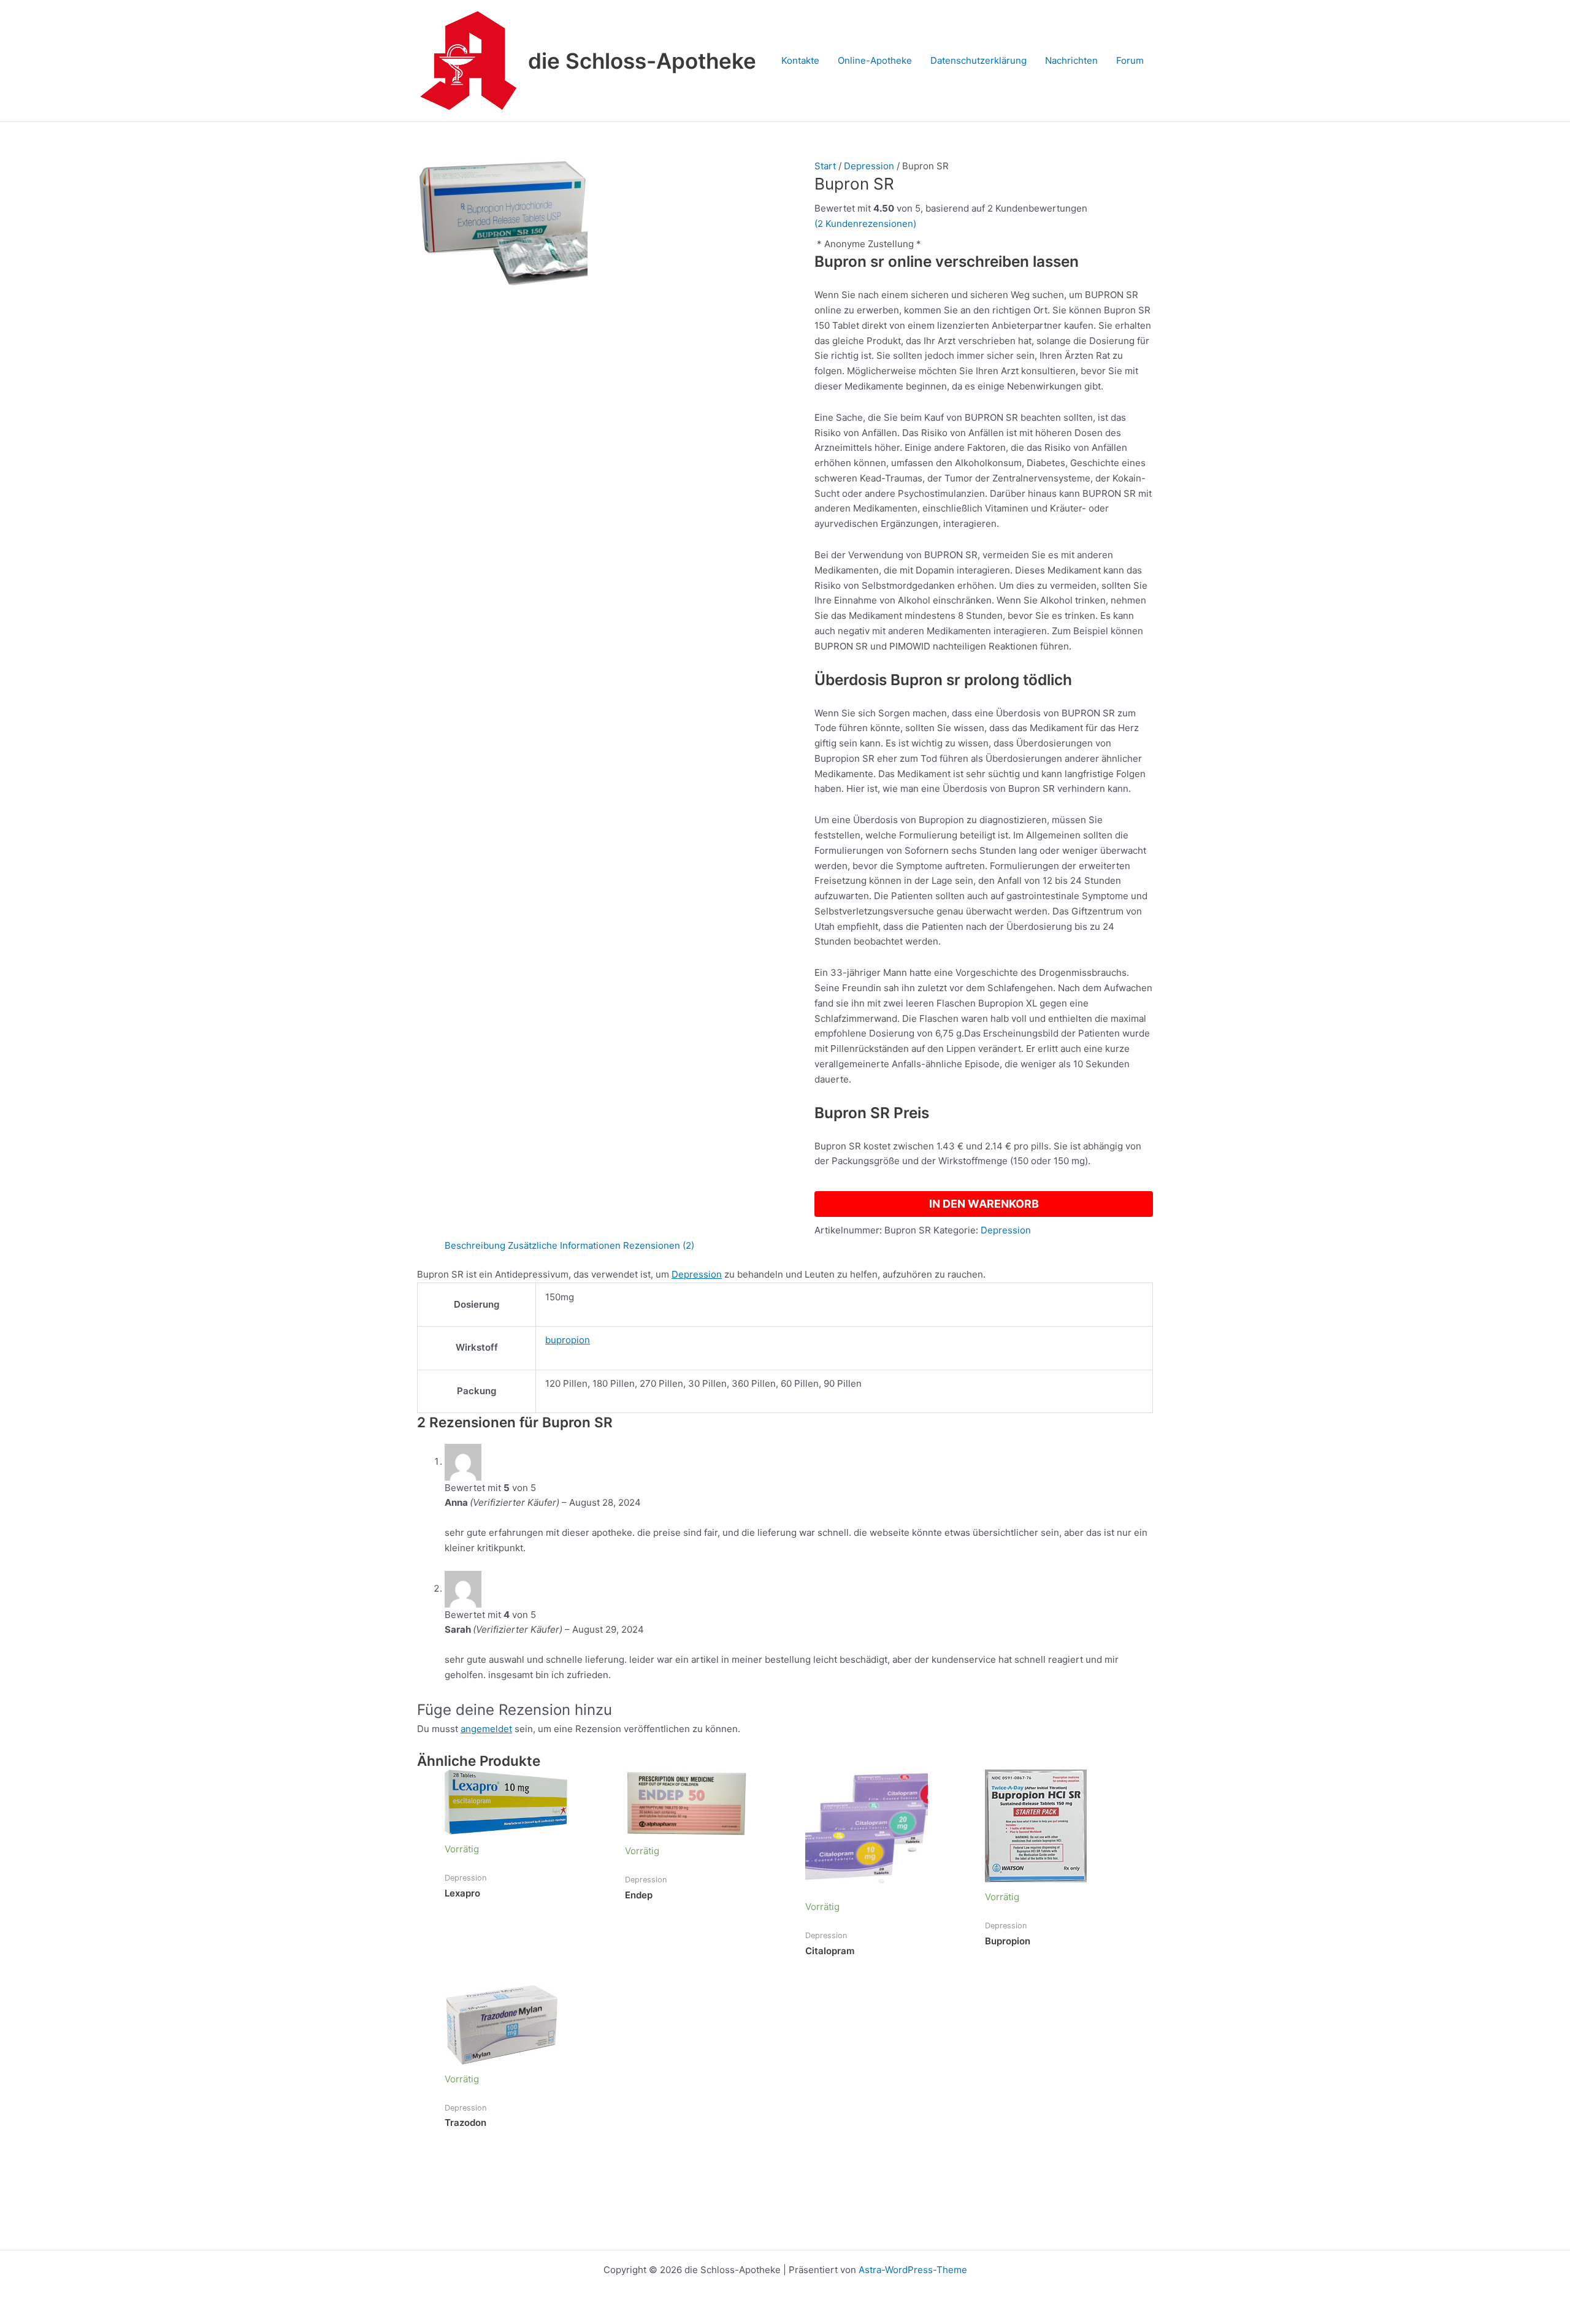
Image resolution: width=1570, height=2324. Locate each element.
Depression (869, 166)
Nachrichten (1071, 60)
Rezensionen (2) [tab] (659, 1245)
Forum (1130, 60)
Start (825, 166)
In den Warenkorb (984, 1204)
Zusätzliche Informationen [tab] (564, 1245)
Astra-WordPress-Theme (913, 2270)
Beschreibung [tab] (475, 1245)
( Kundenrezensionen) (865, 224)
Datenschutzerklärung (978, 60)
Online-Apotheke (875, 60)
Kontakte (800, 60)
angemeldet (486, 1729)
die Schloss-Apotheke (642, 61)
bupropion (568, 1340)
